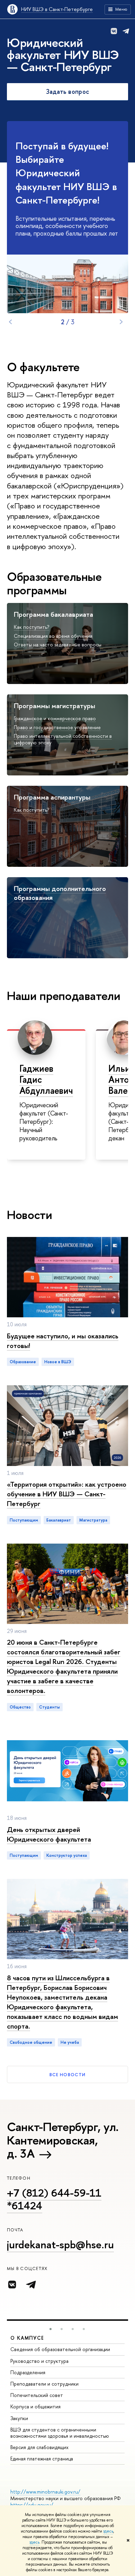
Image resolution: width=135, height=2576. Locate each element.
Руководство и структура (39, 2361)
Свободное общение (31, 2042)
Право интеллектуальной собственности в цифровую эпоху (63, 739)
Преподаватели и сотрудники (44, 2384)
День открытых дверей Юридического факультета (49, 1834)
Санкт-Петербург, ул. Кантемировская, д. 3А (63, 2140)
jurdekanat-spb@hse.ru (60, 2245)
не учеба (70, 2042)
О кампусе (27, 2338)
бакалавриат (59, 1520)
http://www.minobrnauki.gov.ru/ (45, 2492)
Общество (20, 1707)
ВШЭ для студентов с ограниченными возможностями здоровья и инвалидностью (60, 2433)
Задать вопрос (68, 92)
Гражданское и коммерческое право (55, 718)
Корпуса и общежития (35, 2406)
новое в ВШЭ (58, 1362)
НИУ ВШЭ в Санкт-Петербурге (57, 9)
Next (121, 322)
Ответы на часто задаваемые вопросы (58, 645)
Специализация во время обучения (53, 636)
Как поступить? (31, 627)
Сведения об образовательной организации (60, 2349)
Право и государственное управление (57, 727)
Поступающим (24, 1520)
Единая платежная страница (42, 2459)
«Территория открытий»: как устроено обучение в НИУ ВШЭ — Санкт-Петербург (67, 1494)
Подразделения (28, 2372)
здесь (108, 2531)
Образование (23, 1362)
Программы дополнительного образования (60, 893)
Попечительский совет (37, 2395)
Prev (10, 322)
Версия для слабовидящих (39, 2447)
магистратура (93, 1520)
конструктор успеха (67, 1855)
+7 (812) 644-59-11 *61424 (54, 2199)
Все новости (67, 2074)
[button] (51, 2329)
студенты (49, 1707)
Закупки (19, 2418)
